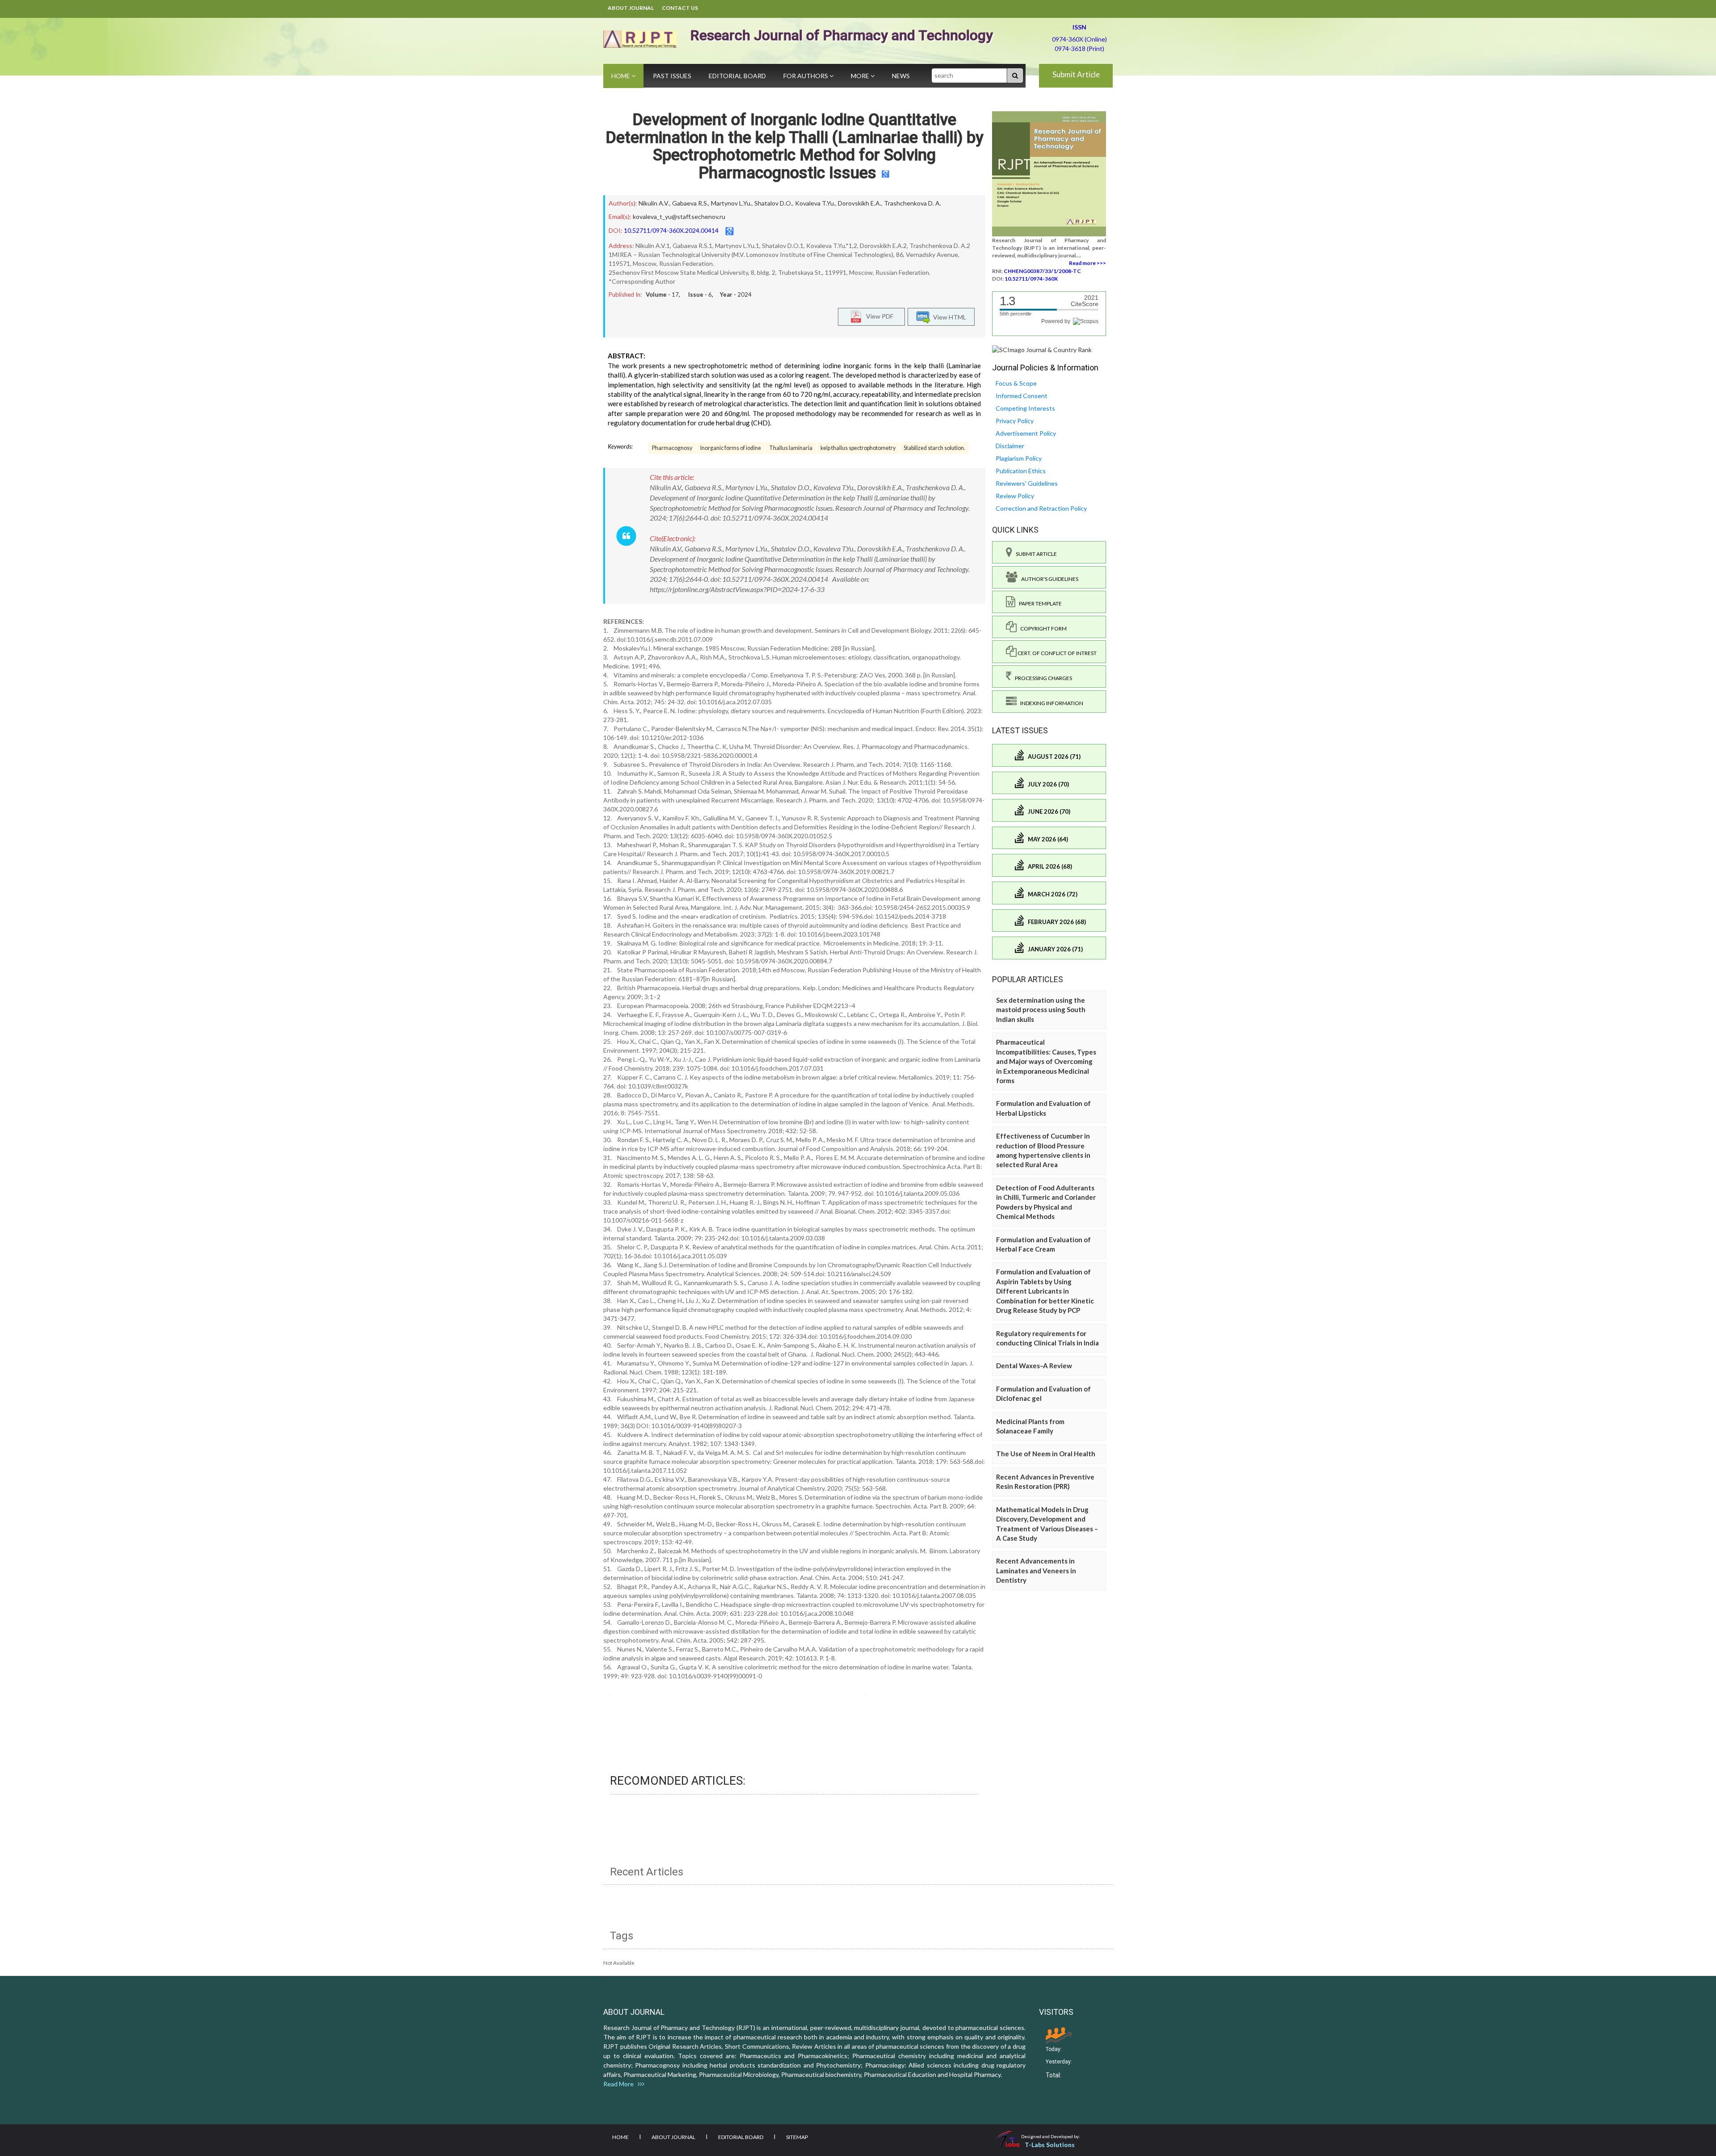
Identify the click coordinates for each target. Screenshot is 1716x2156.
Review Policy (1015, 496)
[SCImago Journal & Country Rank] (1042, 349)
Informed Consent (1022, 396)
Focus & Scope (1016, 383)
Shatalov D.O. (773, 203)
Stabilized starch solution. (934, 448)
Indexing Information (1050, 703)
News (901, 76)
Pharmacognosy (672, 448)
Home (621, 76)
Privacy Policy (1015, 421)
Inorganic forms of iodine (731, 448)
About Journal (631, 8)
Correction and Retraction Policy (1041, 508)
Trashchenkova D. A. (913, 203)
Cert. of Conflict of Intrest (1057, 653)
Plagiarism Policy (1019, 458)
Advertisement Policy (1026, 433)
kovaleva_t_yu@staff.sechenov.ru (679, 216)
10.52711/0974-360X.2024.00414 (671, 230)
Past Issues (672, 76)
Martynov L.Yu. (731, 203)
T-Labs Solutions (1050, 2145)
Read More (620, 2084)
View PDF (878, 316)
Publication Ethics (1021, 471)
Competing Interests (1025, 408)
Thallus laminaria (791, 448)
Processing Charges (1042, 678)
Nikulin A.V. (654, 203)
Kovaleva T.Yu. (815, 203)
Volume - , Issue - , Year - (699, 294)
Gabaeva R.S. (690, 203)
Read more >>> (1087, 263)
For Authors (806, 76)
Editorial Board (737, 76)
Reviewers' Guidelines (1027, 483)
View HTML (948, 317)
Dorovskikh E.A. (860, 203)
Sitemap (797, 2137)
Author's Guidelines (1048, 579)
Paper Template (1039, 603)
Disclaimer (1010, 446)
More (861, 76)
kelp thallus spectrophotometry (858, 448)
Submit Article (1076, 74)
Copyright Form (1042, 628)
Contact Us (680, 8)
